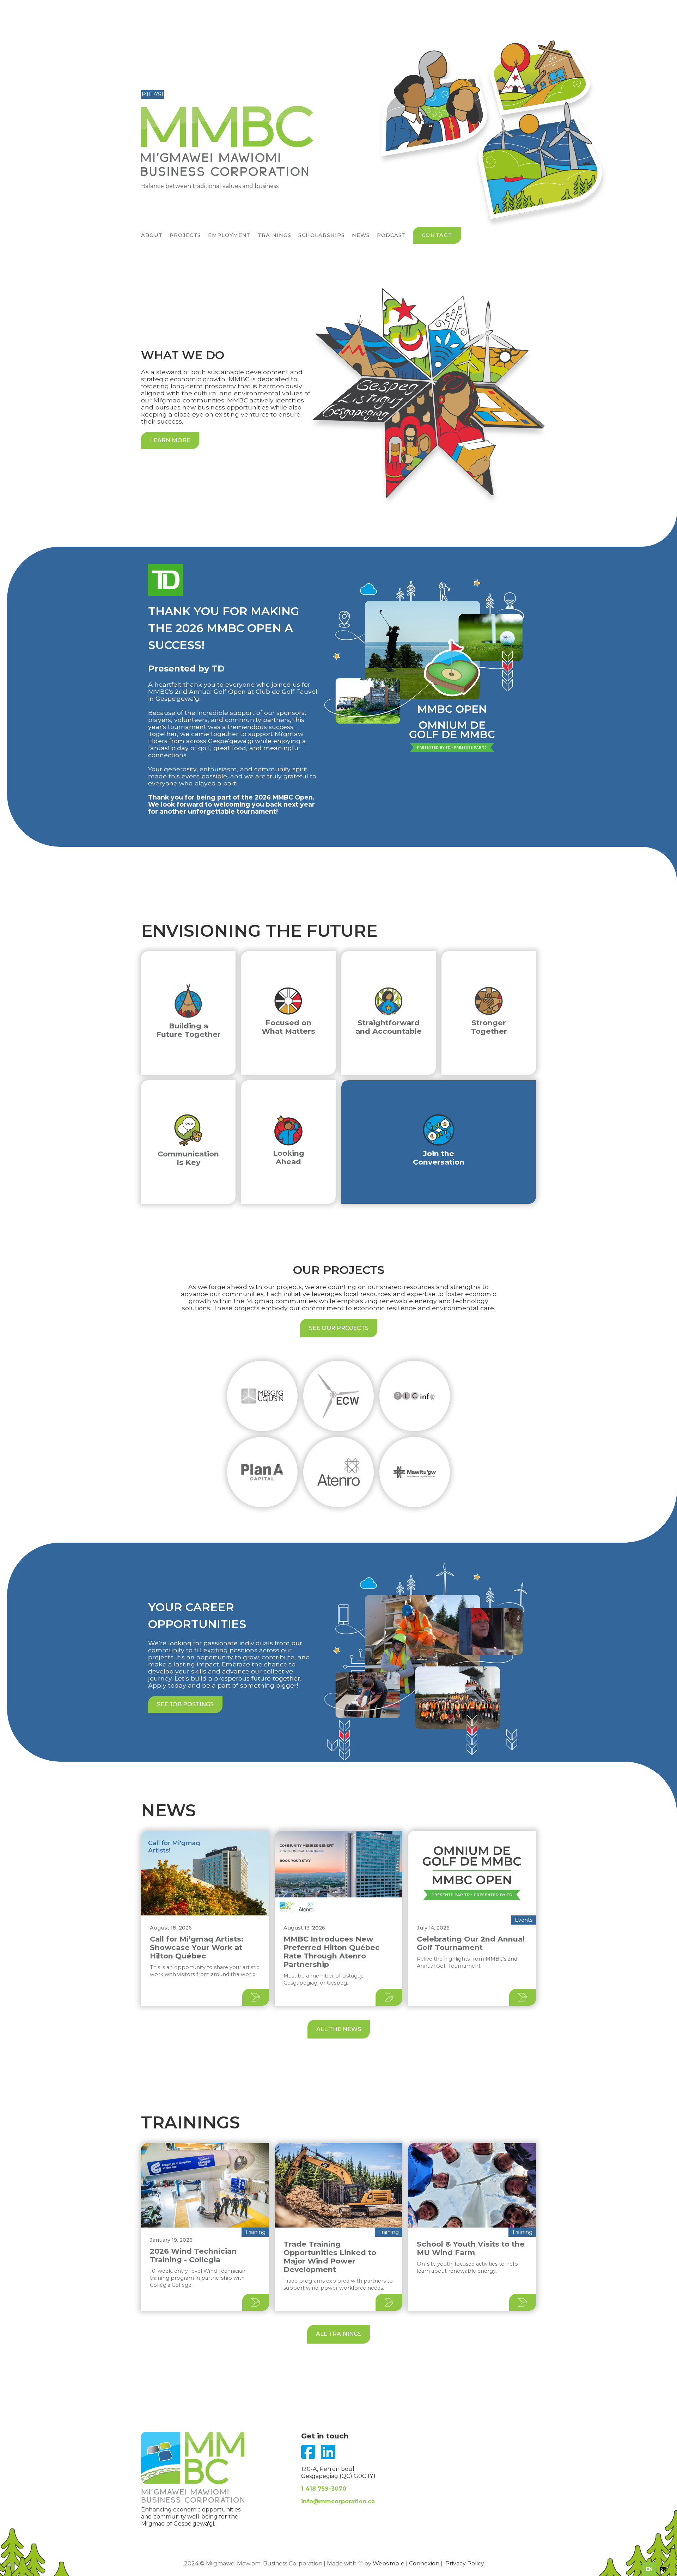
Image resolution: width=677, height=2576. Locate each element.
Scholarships (322, 235)
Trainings (275, 235)
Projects (185, 235)
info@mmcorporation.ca (338, 2501)
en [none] (649, 2569)
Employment (229, 235)
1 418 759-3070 (324, 2489)
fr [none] (663, 2569)
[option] (663, 2569)
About (152, 235)
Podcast (391, 235)
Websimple (389, 2563)
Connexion (424, 2563)
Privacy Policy (465, 2563)
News (361, 235)
